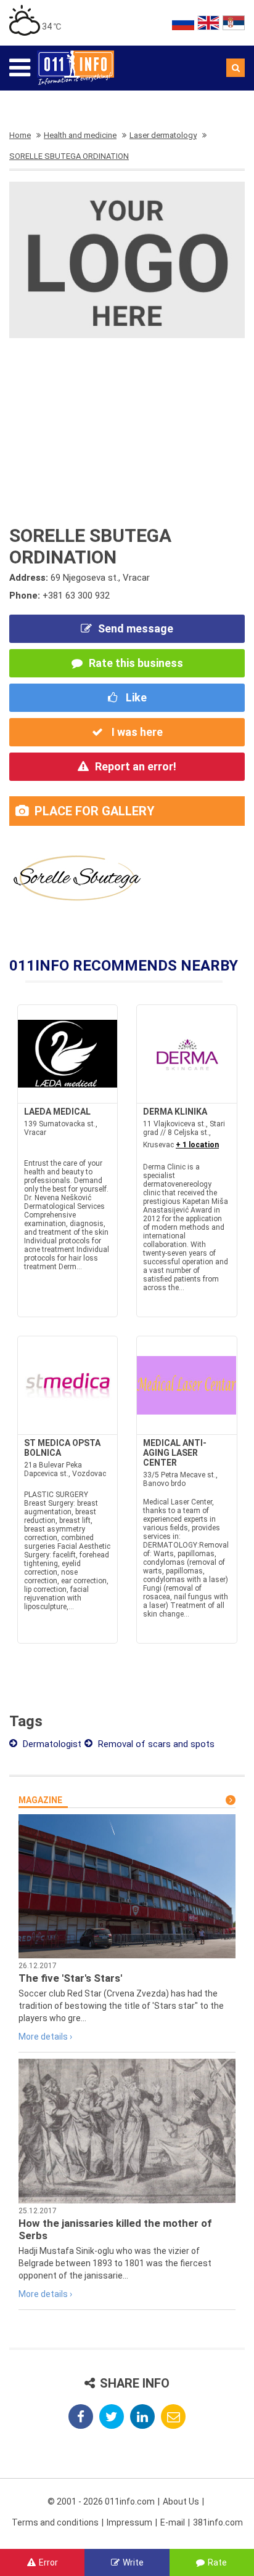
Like (135, 697)
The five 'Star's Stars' (70, 1978)
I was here (136, 732)
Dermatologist (51, 1744)
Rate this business (136, 663)
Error (48, 2562)
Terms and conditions (55, 2522)
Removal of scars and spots (155, 1744)
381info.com (218, 2522)
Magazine (40, 1800)
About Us (181, 2501)
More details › (45, 2037)
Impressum (129, 2522)
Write (133, 2562)
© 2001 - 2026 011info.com (101, 2501)
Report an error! (136, 766)
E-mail (173, 2522)
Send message (136, 628)
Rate (217, 2562)
